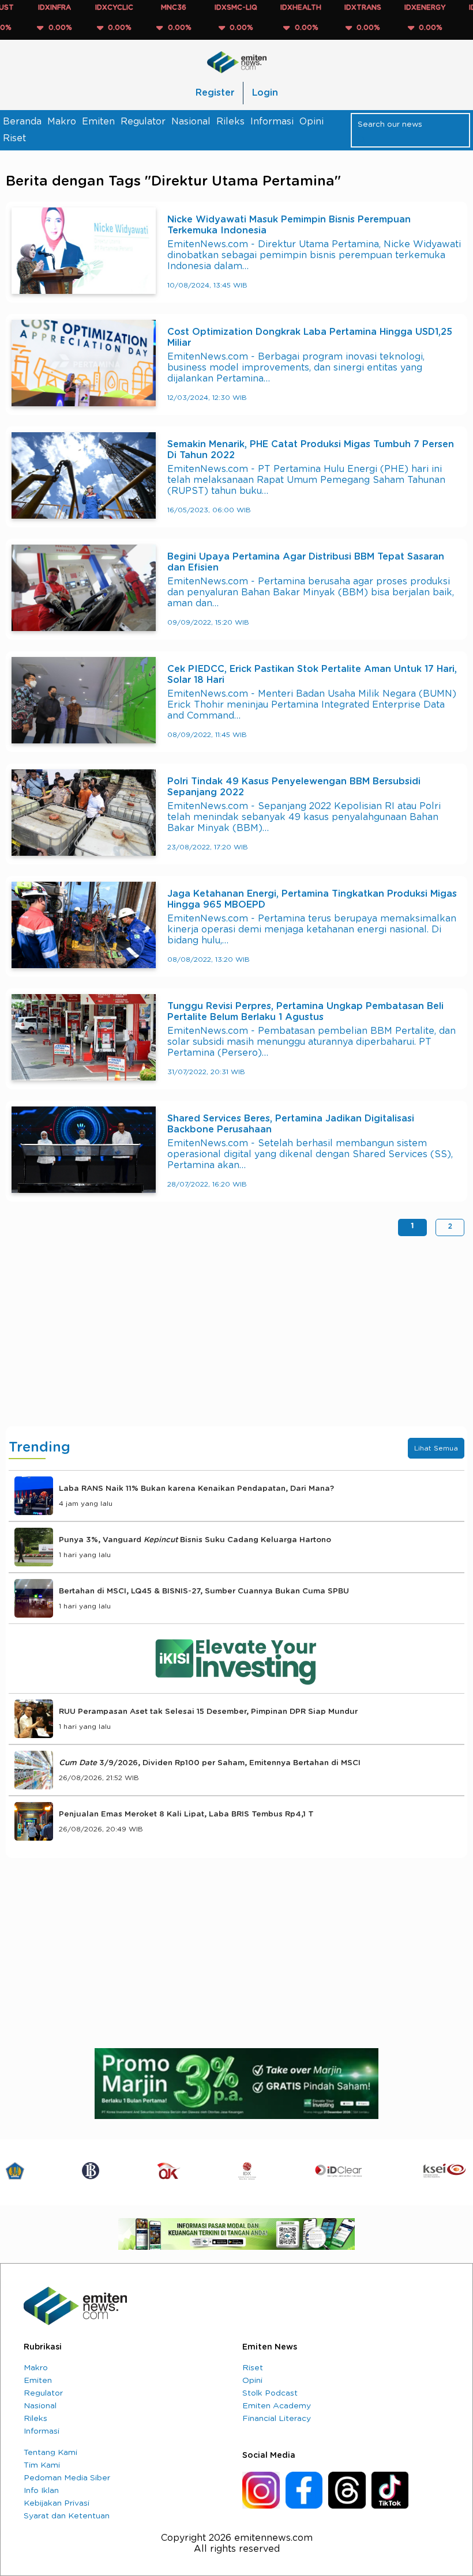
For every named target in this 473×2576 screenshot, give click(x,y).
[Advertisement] (236, 1334)
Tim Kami (42, 2465)
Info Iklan (41, 2491)
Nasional (191, 122)
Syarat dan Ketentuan (67, 2516)
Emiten (98, 122)
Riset (14, 138)
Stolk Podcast (270, 2393)
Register (215, 93)
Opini (311, 122)
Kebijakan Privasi (57, 2503)
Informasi (272, 122)
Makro (62, 122)
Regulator (143, 122)
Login (265, 93)
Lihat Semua (436, 1448)
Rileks (230, 122)
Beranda (22, 122)
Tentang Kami (50, 2453)
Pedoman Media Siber (67, 2478)
